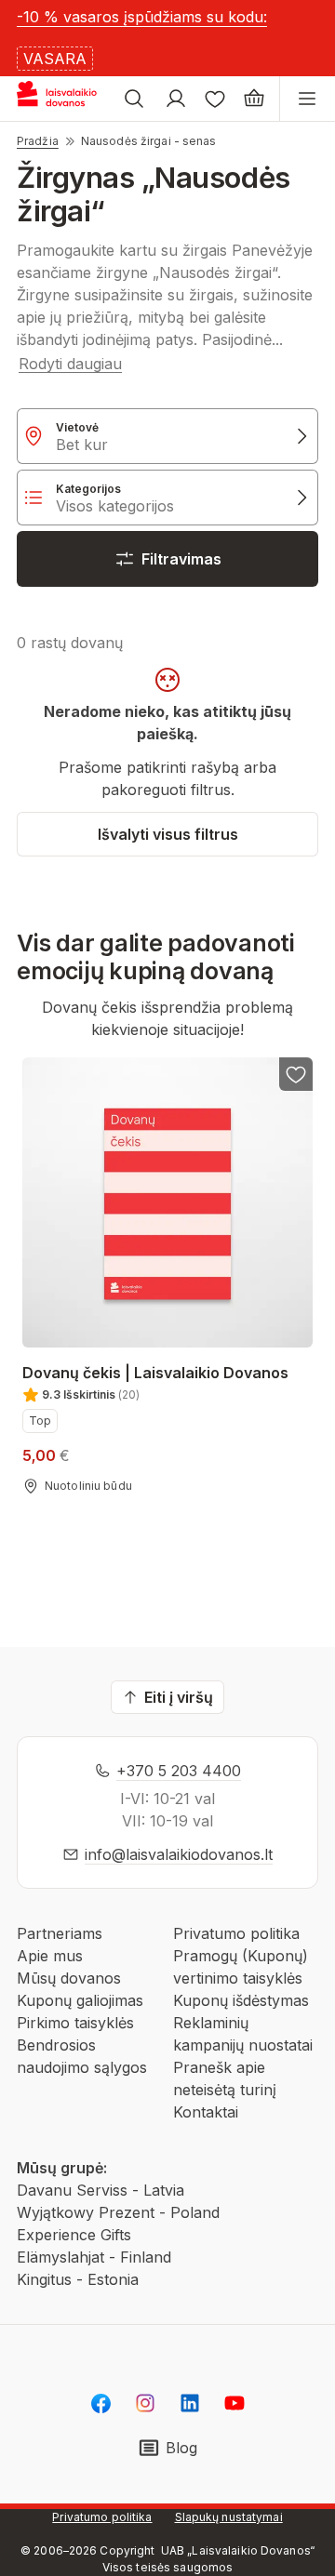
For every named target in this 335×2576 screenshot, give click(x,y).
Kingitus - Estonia (78, 2279)
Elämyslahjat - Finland (94, 2257)
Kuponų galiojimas (80, 2000)
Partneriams (60, 1933)
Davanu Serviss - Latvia (100, 2190)
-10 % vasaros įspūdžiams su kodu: (142, 17)
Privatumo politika (236, 1933)
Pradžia (38, 141)
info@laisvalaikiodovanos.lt (179, 1854)
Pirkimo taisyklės (75, 2023)
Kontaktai (206, 2112)
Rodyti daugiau (70, 364)
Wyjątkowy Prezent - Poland (118, 2212)
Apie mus (50, 1956)
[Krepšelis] (254, 99)
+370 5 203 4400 (179, 1771)
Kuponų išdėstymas (241, 2000)
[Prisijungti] (176, 99)
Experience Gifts (74, 2235)
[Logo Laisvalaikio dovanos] (64, 99)
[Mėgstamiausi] (215, 99)
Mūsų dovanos (69, 1978)
